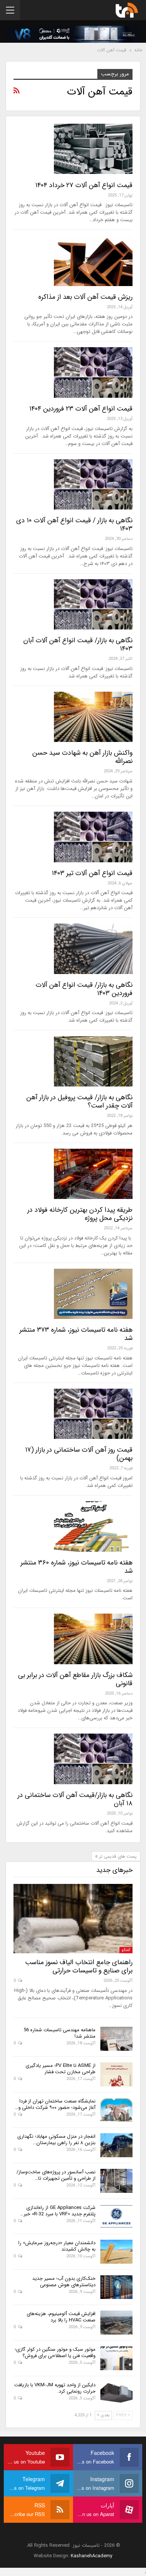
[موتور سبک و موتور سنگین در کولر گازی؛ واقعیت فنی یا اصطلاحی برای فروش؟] (116, 2358)
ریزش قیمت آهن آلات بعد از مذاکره (85, 297)
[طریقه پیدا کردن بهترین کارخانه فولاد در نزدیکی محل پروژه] (93, 1174)
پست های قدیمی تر (117, 1856)
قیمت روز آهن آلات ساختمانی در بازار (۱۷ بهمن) (79, 1454)
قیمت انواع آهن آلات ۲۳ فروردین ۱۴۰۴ (81, 409)
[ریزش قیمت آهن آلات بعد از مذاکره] (93, 261)
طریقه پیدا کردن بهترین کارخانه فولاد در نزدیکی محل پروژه (80, 1214)
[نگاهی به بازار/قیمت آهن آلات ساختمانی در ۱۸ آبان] (93, 1759)
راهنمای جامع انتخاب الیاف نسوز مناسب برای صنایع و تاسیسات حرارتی (79, 1966)
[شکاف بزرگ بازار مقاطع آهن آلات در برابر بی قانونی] (93, 1639)
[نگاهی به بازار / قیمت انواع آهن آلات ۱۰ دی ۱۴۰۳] (93, 484)
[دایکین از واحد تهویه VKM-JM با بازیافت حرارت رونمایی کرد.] (116, 2394)
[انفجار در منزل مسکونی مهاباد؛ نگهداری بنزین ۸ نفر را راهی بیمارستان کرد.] (116, 2145)
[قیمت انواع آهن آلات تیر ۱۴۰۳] (93, 837)
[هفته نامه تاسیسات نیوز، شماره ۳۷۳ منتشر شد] (93, 1294)
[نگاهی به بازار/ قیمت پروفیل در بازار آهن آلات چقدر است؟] (93, 1061)
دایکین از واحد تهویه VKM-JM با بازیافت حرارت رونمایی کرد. (55, 2388)
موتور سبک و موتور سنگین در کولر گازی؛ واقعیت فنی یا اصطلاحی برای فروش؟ (55, 2353)
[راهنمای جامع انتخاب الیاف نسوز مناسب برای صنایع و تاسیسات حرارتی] (73, 1918)
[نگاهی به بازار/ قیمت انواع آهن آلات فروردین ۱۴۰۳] (93, 949)
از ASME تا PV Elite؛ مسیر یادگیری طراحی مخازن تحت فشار (60, 2069)
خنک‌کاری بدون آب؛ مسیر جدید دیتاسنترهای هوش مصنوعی (64, 2282)
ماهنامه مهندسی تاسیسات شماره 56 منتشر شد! (60, 2033)
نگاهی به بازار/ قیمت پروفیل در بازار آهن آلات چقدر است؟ (79, 1101)
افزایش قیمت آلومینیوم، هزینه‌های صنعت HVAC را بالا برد (61, 2317)
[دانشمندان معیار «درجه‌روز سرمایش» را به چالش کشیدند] (116, 2252)
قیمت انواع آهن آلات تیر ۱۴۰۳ (92, 873)
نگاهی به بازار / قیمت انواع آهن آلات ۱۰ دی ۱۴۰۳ (74, 524)
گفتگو (126, 1950)
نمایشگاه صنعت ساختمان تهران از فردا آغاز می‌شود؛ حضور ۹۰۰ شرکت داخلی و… (55, 2104)
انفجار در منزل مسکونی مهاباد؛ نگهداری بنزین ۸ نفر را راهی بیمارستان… (56, 2140)
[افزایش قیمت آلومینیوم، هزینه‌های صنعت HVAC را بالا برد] (116, 2323)
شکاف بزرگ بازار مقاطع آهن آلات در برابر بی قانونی (75, 1679)
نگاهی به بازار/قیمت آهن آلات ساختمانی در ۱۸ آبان (75, 1799)
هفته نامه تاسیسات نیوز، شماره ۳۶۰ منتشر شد (77, 1567)
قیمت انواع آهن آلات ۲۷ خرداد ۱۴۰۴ (84, 185)
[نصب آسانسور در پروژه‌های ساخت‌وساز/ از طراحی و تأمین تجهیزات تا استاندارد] (116, 2181)
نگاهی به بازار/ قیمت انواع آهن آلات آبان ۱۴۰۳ (78, 644)
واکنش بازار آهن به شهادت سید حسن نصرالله (82, 757)
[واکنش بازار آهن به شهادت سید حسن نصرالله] (93, 717)
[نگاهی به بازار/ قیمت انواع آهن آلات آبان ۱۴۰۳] (93, 604)
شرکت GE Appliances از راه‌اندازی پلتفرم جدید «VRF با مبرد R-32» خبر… (58, 2211)
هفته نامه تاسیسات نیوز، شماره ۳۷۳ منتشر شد (76, 1334)
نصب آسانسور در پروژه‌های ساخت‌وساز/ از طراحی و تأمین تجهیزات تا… (56, 2175)
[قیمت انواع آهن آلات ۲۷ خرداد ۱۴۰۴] (93, 149)
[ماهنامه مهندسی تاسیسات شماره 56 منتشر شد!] (116, 2039)
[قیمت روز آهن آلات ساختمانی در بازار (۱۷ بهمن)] (93, 1414)
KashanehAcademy (92, 2556)
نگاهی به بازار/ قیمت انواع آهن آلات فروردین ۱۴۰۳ (84, 989)
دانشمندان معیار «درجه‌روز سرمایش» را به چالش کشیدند (57, 2246)
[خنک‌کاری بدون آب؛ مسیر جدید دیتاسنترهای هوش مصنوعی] (116, 2287)
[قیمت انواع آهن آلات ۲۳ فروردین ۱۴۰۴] (93, 372)
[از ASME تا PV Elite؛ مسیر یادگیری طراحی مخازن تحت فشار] (116, 2074)
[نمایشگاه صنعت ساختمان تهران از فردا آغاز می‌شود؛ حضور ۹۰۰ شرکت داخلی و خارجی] (116, 2110)
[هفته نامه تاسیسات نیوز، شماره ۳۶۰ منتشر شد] (93, 1526)
